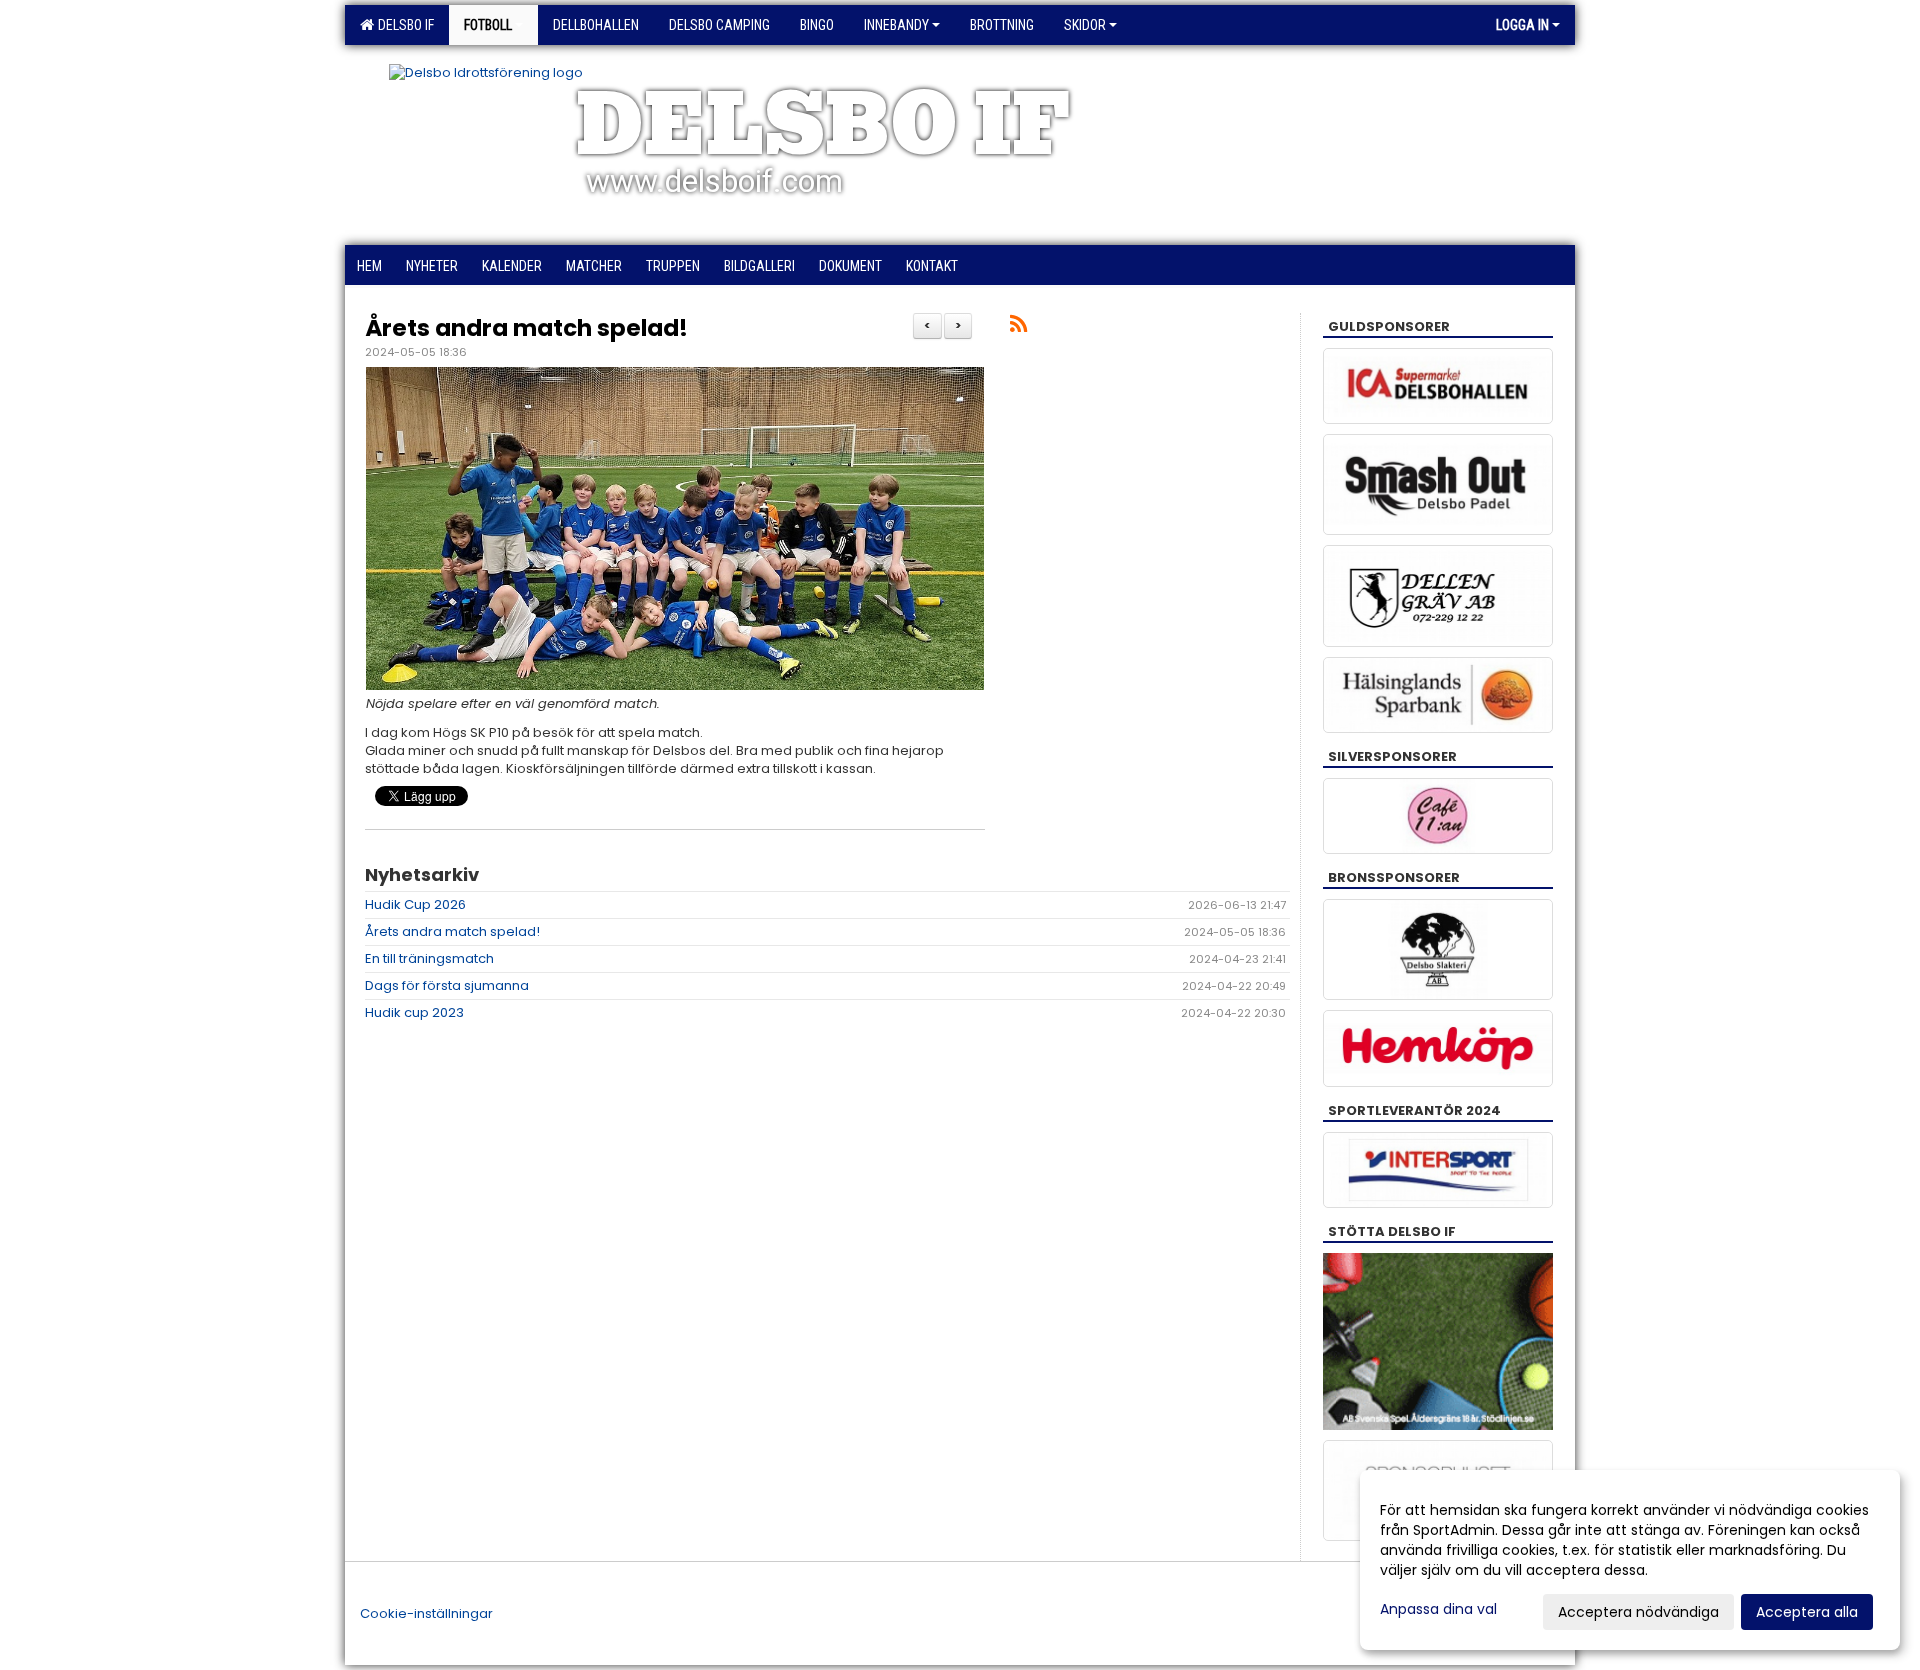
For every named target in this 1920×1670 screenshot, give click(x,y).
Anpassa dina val (1438, 1609)
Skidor (1085, 25)
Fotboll (488, 25)
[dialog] (1630, 1560)
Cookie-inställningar (426, 1613)
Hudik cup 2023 (414, 1012)
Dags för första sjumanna (447, 985)
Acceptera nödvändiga (1638, 1612)
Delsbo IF (403, 25)
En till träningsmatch (429, 958)
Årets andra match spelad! (526, 328)
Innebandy (896, 25)
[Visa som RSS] (1018, 327)
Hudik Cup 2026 (415, 904)
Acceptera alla (1807, 1612)
